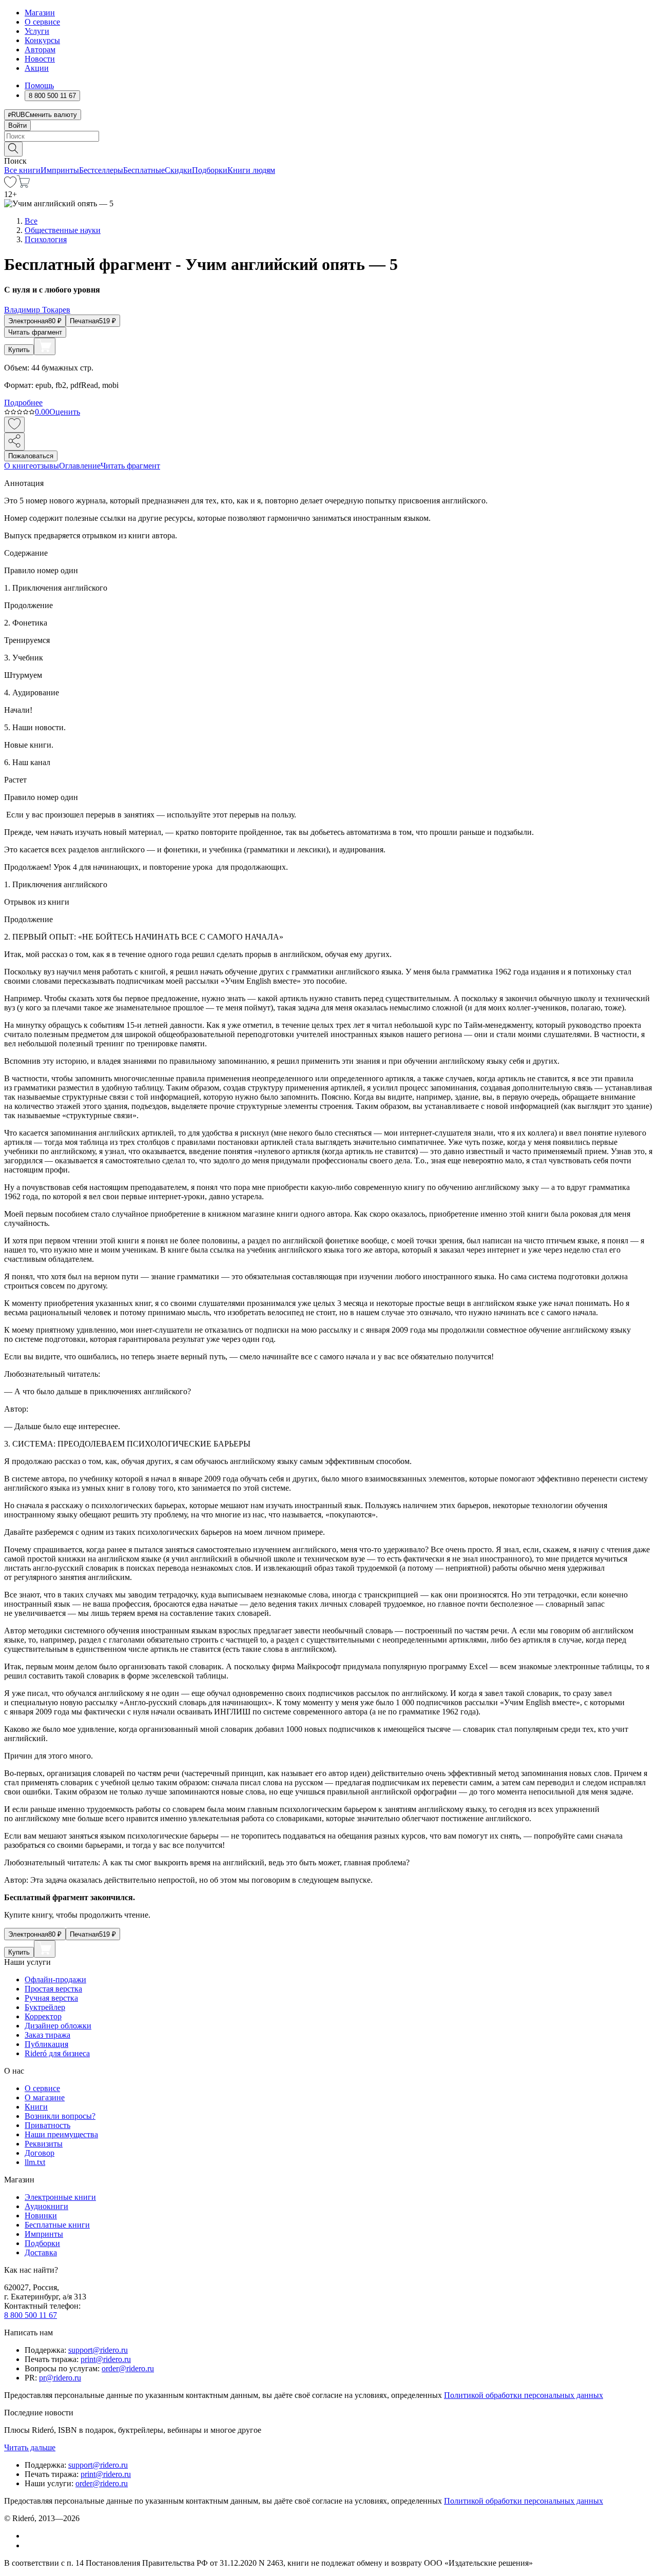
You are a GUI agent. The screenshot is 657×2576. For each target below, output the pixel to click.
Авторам (40, 50)
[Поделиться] (14, 442)
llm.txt (35, 2162)
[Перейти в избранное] (10, 185)
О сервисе (42, 22)
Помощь (39, 85)
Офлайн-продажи (55, 1979)
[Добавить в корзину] (45, 346)
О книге (18, 466)
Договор (40, 2153)
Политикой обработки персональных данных (524, 2395)
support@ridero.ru (98, 2350)
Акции (37, 68)
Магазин (40, 13)
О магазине (45, 2097)
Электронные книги (60, 2197)
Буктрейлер (45, 2007)
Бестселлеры (101, 170)
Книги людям (251, 170)
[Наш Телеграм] (29, 2545)
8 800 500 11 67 (31, 2315)
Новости (40, 59)
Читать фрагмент (35, 332)
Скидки (178, 170)
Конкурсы (42, 40)
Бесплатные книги (57, 2225)
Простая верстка (53, 1989)
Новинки (41, 2216)
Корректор (43, 2016)
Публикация (46, 2044)
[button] (328, 148)
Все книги (22, 170)
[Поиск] (13, 149)
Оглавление (80, 466)
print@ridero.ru (106, 2359)
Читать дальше (30, 2447)
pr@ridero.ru (60, 2378)
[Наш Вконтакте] (30, 2536)
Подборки (210, 170)
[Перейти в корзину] (23, 185)
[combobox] (328, 136)
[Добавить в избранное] (14, 425)
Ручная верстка (51, 1998)
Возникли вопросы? (60, 2116)
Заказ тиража (47, 2035)
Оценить (65, 412)
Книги (36, 2107)
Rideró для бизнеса (57, 2053)
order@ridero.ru (128, 2368)
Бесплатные (144, 170)
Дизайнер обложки (58, 2026)
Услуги (37, 31)
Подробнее (23, 403)
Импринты (60, 170)
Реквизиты (44, 2144)
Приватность (47, 2125)
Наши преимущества (61, 2134)
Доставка (41, 2252)
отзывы (46, 466)
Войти (17, 125)
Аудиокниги (46, 2206)
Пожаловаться (31, 456)
